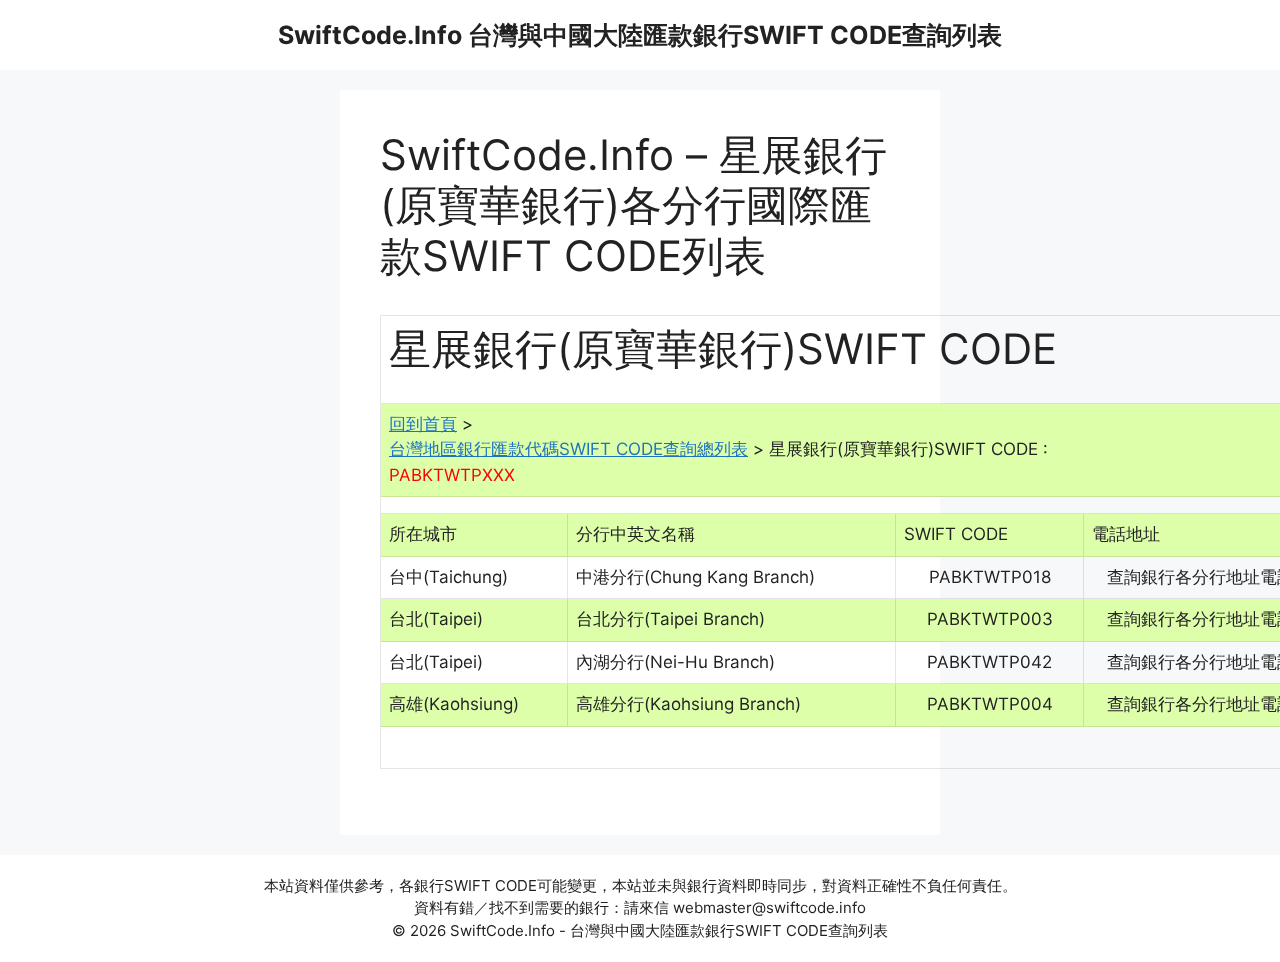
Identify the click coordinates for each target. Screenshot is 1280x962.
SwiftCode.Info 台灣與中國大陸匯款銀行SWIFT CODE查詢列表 (640, 35)
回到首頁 (423, 424)
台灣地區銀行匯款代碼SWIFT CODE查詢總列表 (568, 449)
